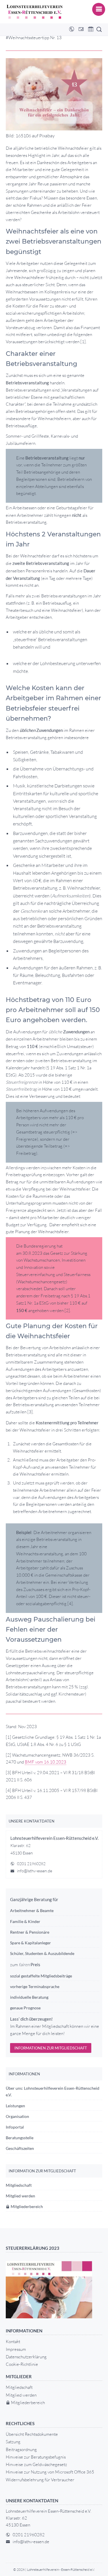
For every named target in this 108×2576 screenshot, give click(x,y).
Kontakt (13, 2341)
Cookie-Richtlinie (22, 2364)
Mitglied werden (20, 2196)
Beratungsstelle (20, 2138)
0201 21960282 (31, 1864)
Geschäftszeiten (20, 2148)
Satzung (13, 2442)
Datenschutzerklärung (26, 2357)
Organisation (17, 2116)
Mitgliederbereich (26, 2206)
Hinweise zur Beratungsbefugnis (36, 2457)
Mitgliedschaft (19, 2185)
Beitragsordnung (21, 2449)
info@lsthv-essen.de (35, 1871)
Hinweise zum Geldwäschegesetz (36, 2464)
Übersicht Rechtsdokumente (32, 2434)
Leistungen (15, 2106)
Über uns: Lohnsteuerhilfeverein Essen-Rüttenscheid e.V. (53, 2091)
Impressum (16, 2349)
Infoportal (15, 2127)
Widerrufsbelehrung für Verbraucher (40, 2480)
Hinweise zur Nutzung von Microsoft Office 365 (50, 2472)
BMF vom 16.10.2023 (46, 1762)
